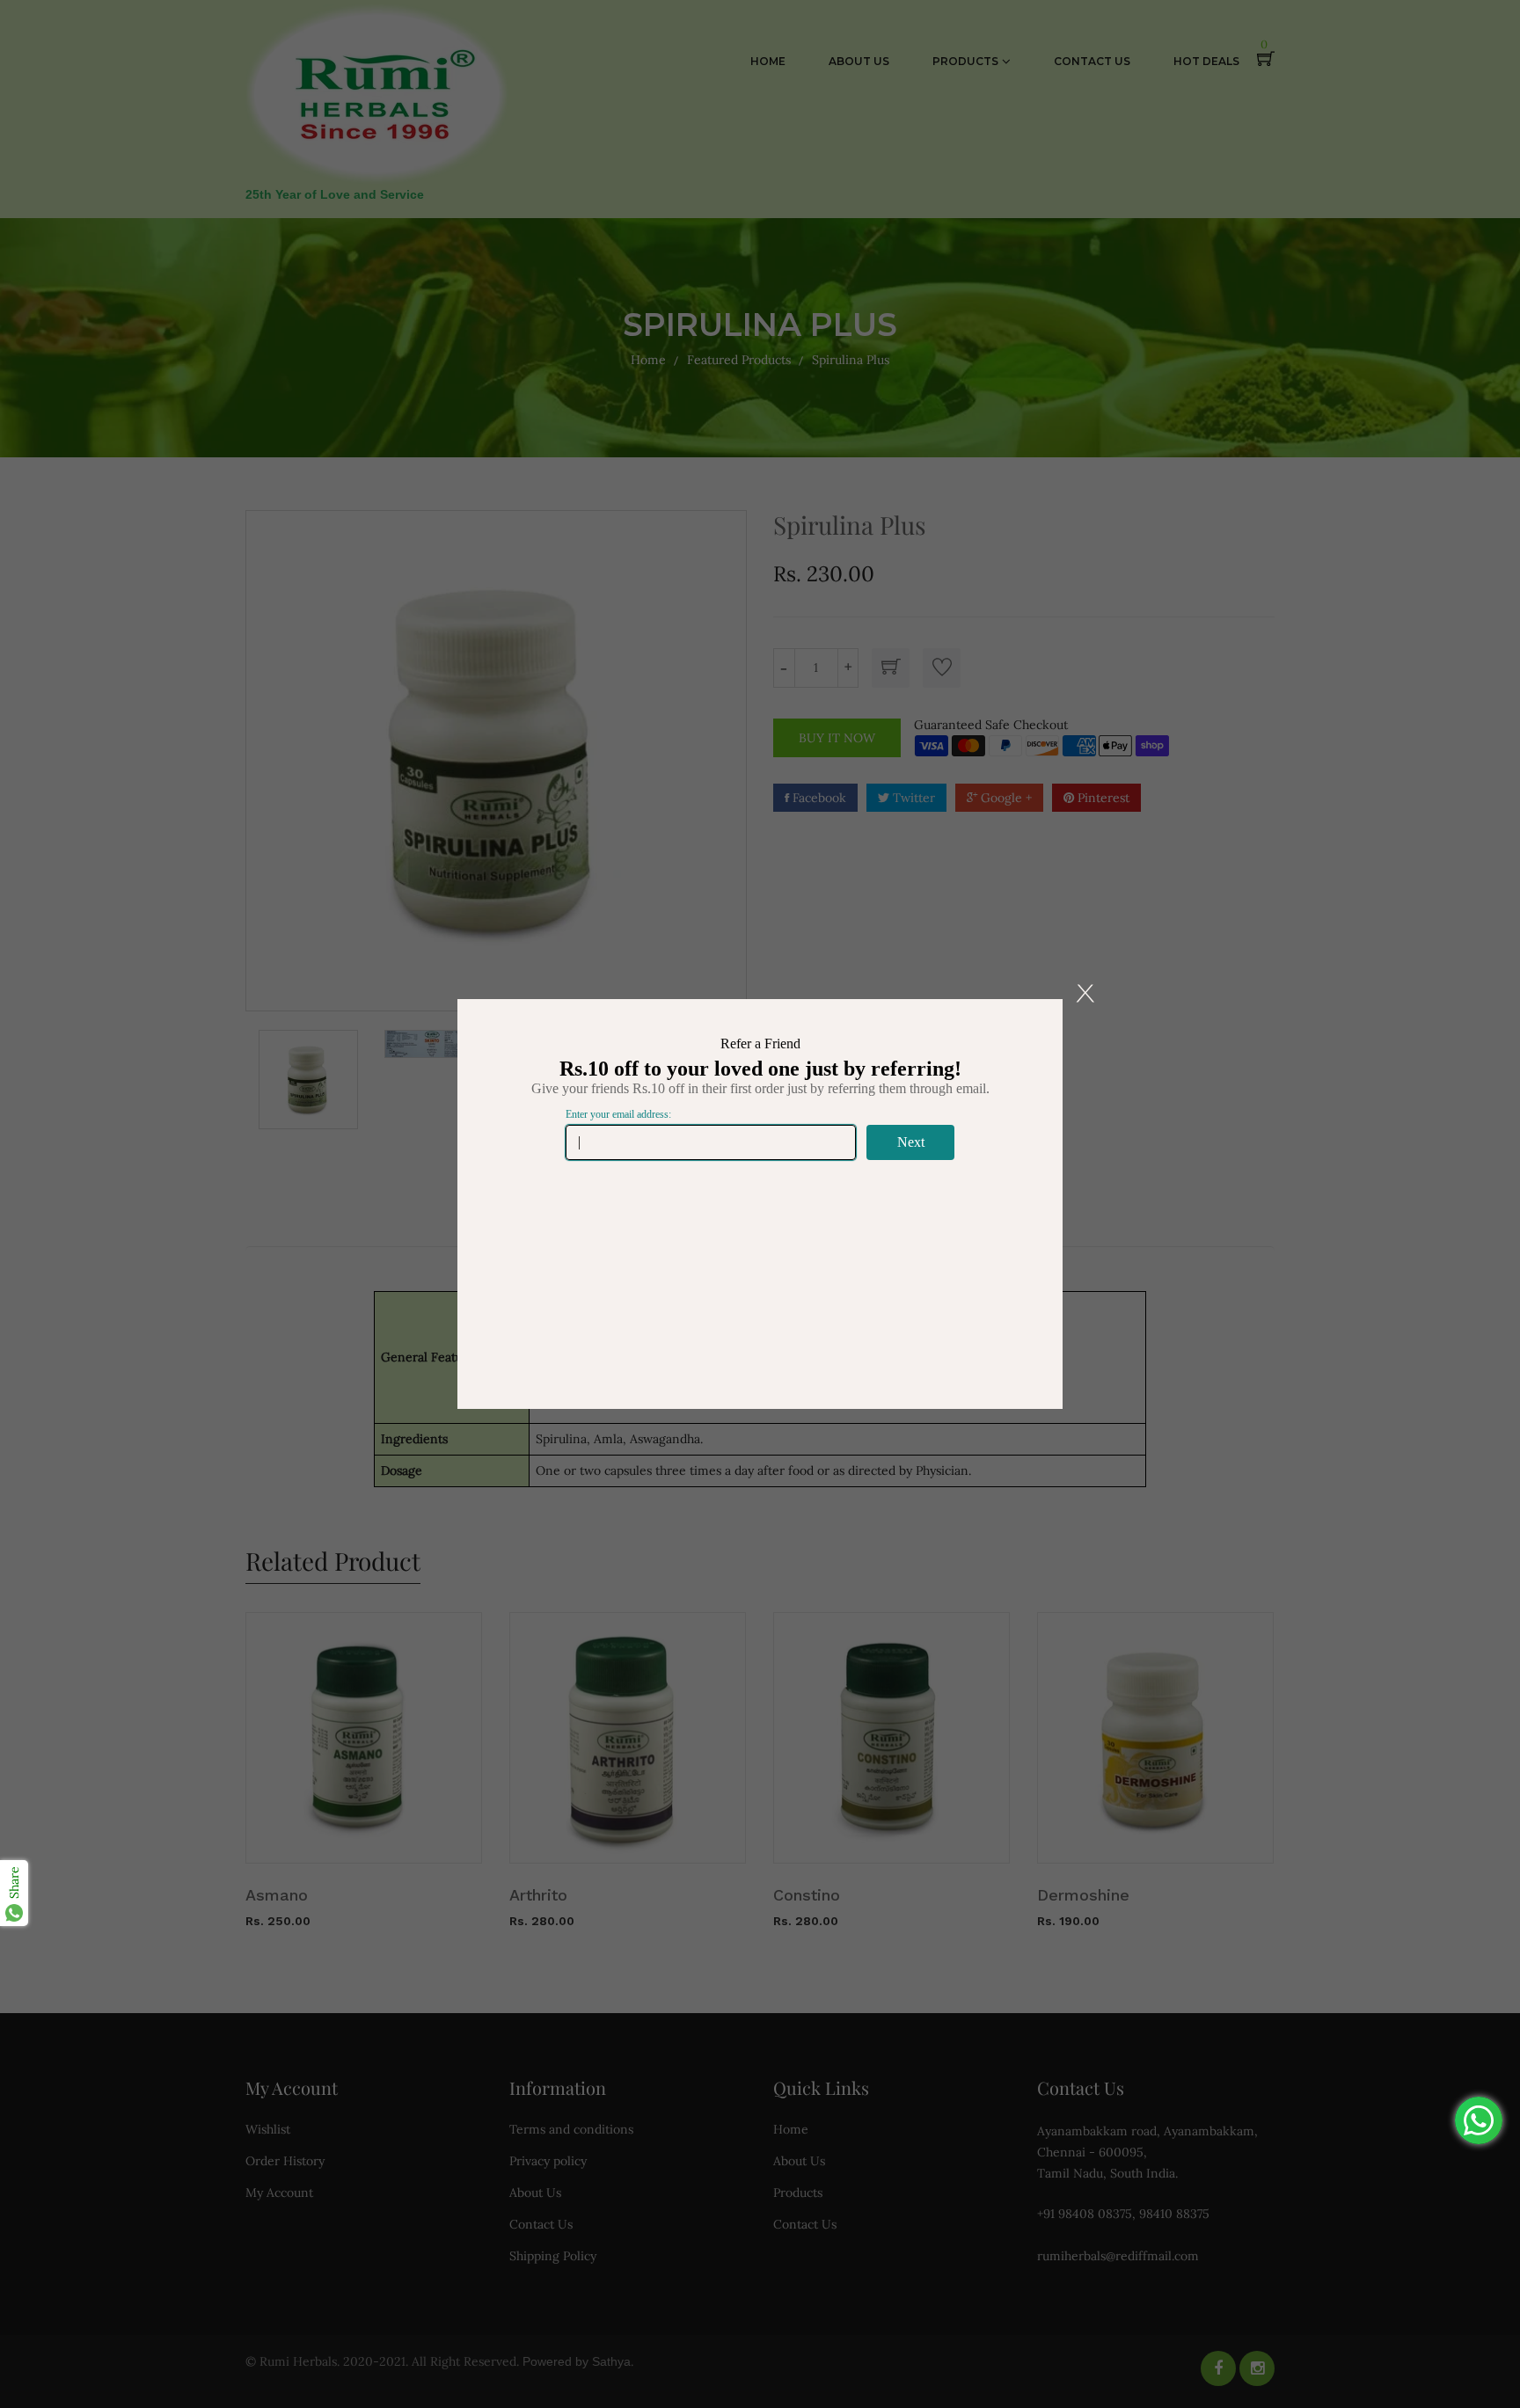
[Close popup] (1085, 993)
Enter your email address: (618, 1114)
